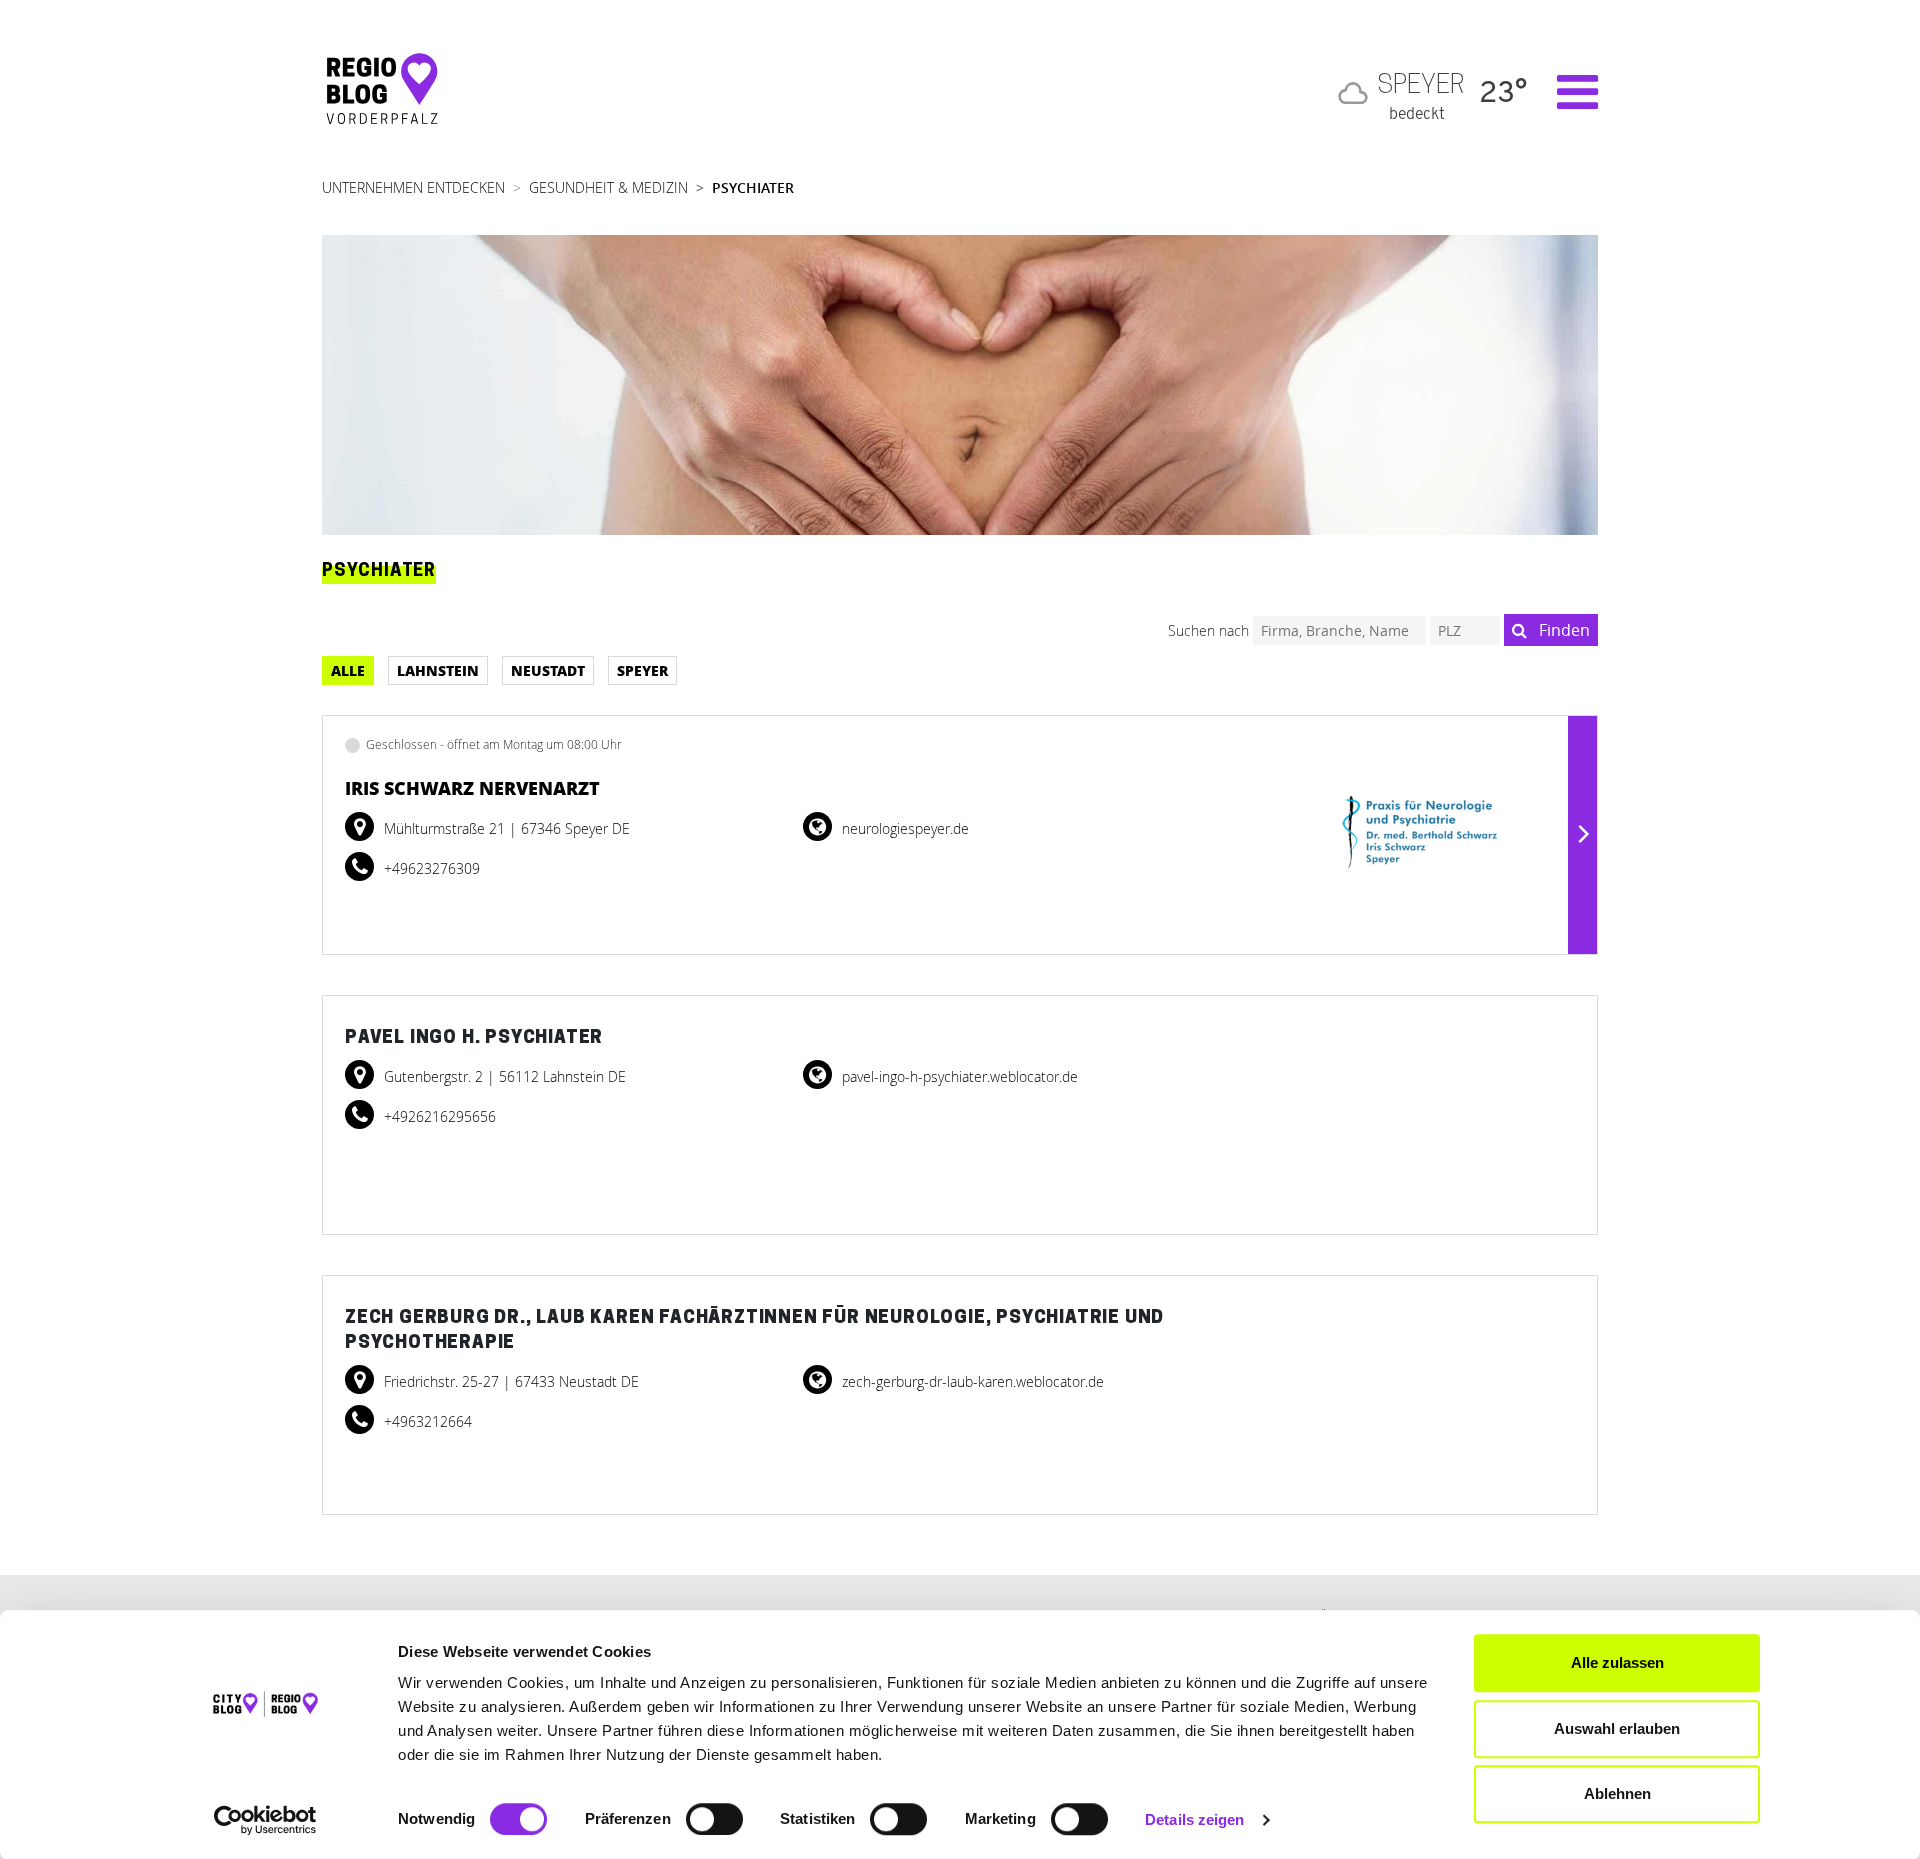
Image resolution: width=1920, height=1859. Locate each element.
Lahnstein (438, 670)
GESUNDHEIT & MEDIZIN (608, 187)
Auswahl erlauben (1617, 1728)
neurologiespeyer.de (903, 828)
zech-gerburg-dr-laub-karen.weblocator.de (971, 1381)
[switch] (714, 1819)
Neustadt (548, 670)
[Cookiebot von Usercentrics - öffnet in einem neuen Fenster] (265, 1820)
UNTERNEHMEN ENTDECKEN (413, 187)
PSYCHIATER (753, 187)
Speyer (642, 670)
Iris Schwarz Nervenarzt (472, 788)
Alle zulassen (1617, 1662)
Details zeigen (1194, 1819)
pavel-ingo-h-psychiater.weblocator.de (958, 1076)
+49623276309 (430, 868)
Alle (348, 670)
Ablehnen (1617, 1793)
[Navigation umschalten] (1567, 92)
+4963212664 (426, 1421)
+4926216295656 (438, 1116)
